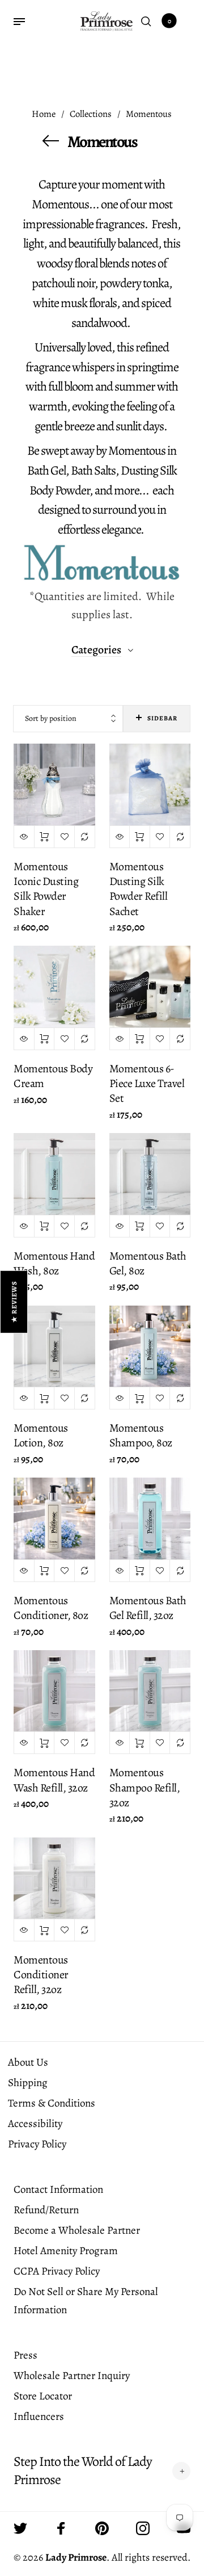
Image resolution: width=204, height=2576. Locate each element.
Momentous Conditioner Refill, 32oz (41, 1975)
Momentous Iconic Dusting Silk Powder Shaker (46, 889)
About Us (28, 2062)
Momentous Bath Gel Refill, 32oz (148, 1608)
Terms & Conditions (52, 2103)
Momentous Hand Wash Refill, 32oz (54, 1780)
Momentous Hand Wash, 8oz (54, 1263)
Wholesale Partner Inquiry (72, 2376)
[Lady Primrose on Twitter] (20, 2528)
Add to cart (44, 837)
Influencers (39, 2416)
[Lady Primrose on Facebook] (61, 2528)
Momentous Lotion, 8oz (41, 1435)
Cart (169, 21)
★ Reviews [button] (14, 1302)
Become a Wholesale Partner (77, 2230)
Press (25, 2355)
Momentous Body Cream (53, 1076)
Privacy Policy (37, 2144)
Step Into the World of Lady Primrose (83, 2470)
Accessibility (35, 2124)
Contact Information (58, 2189)
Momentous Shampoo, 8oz (141, 1435)
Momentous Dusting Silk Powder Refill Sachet (139, 889)
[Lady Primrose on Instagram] (143, 2528)
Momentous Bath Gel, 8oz (148, 1263)
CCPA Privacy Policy (57, 2271)
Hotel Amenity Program (66, 2251)
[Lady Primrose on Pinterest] (102, 2528)
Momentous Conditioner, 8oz (51, 1608)
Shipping (28, 2083)
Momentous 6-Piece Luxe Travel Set (147, 1083)
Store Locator (43, 2396)
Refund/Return (46, 2210)
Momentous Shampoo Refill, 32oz (145, 1787)
